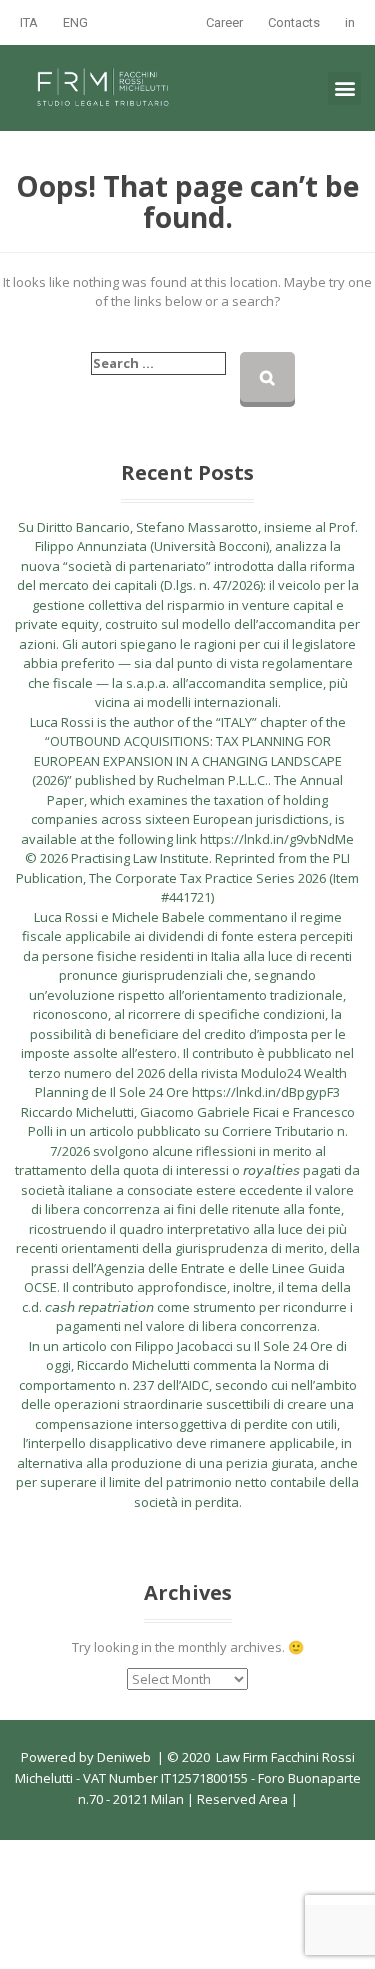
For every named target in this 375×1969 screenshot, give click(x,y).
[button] (344, 88)
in (350, 22)
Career (224, 22)
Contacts (294, 22)
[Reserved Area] (289, 1799)
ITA (29, 22)
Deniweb (124, 1757)
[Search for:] (159, 364)
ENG (75, 22)
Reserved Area (241, 1799)
